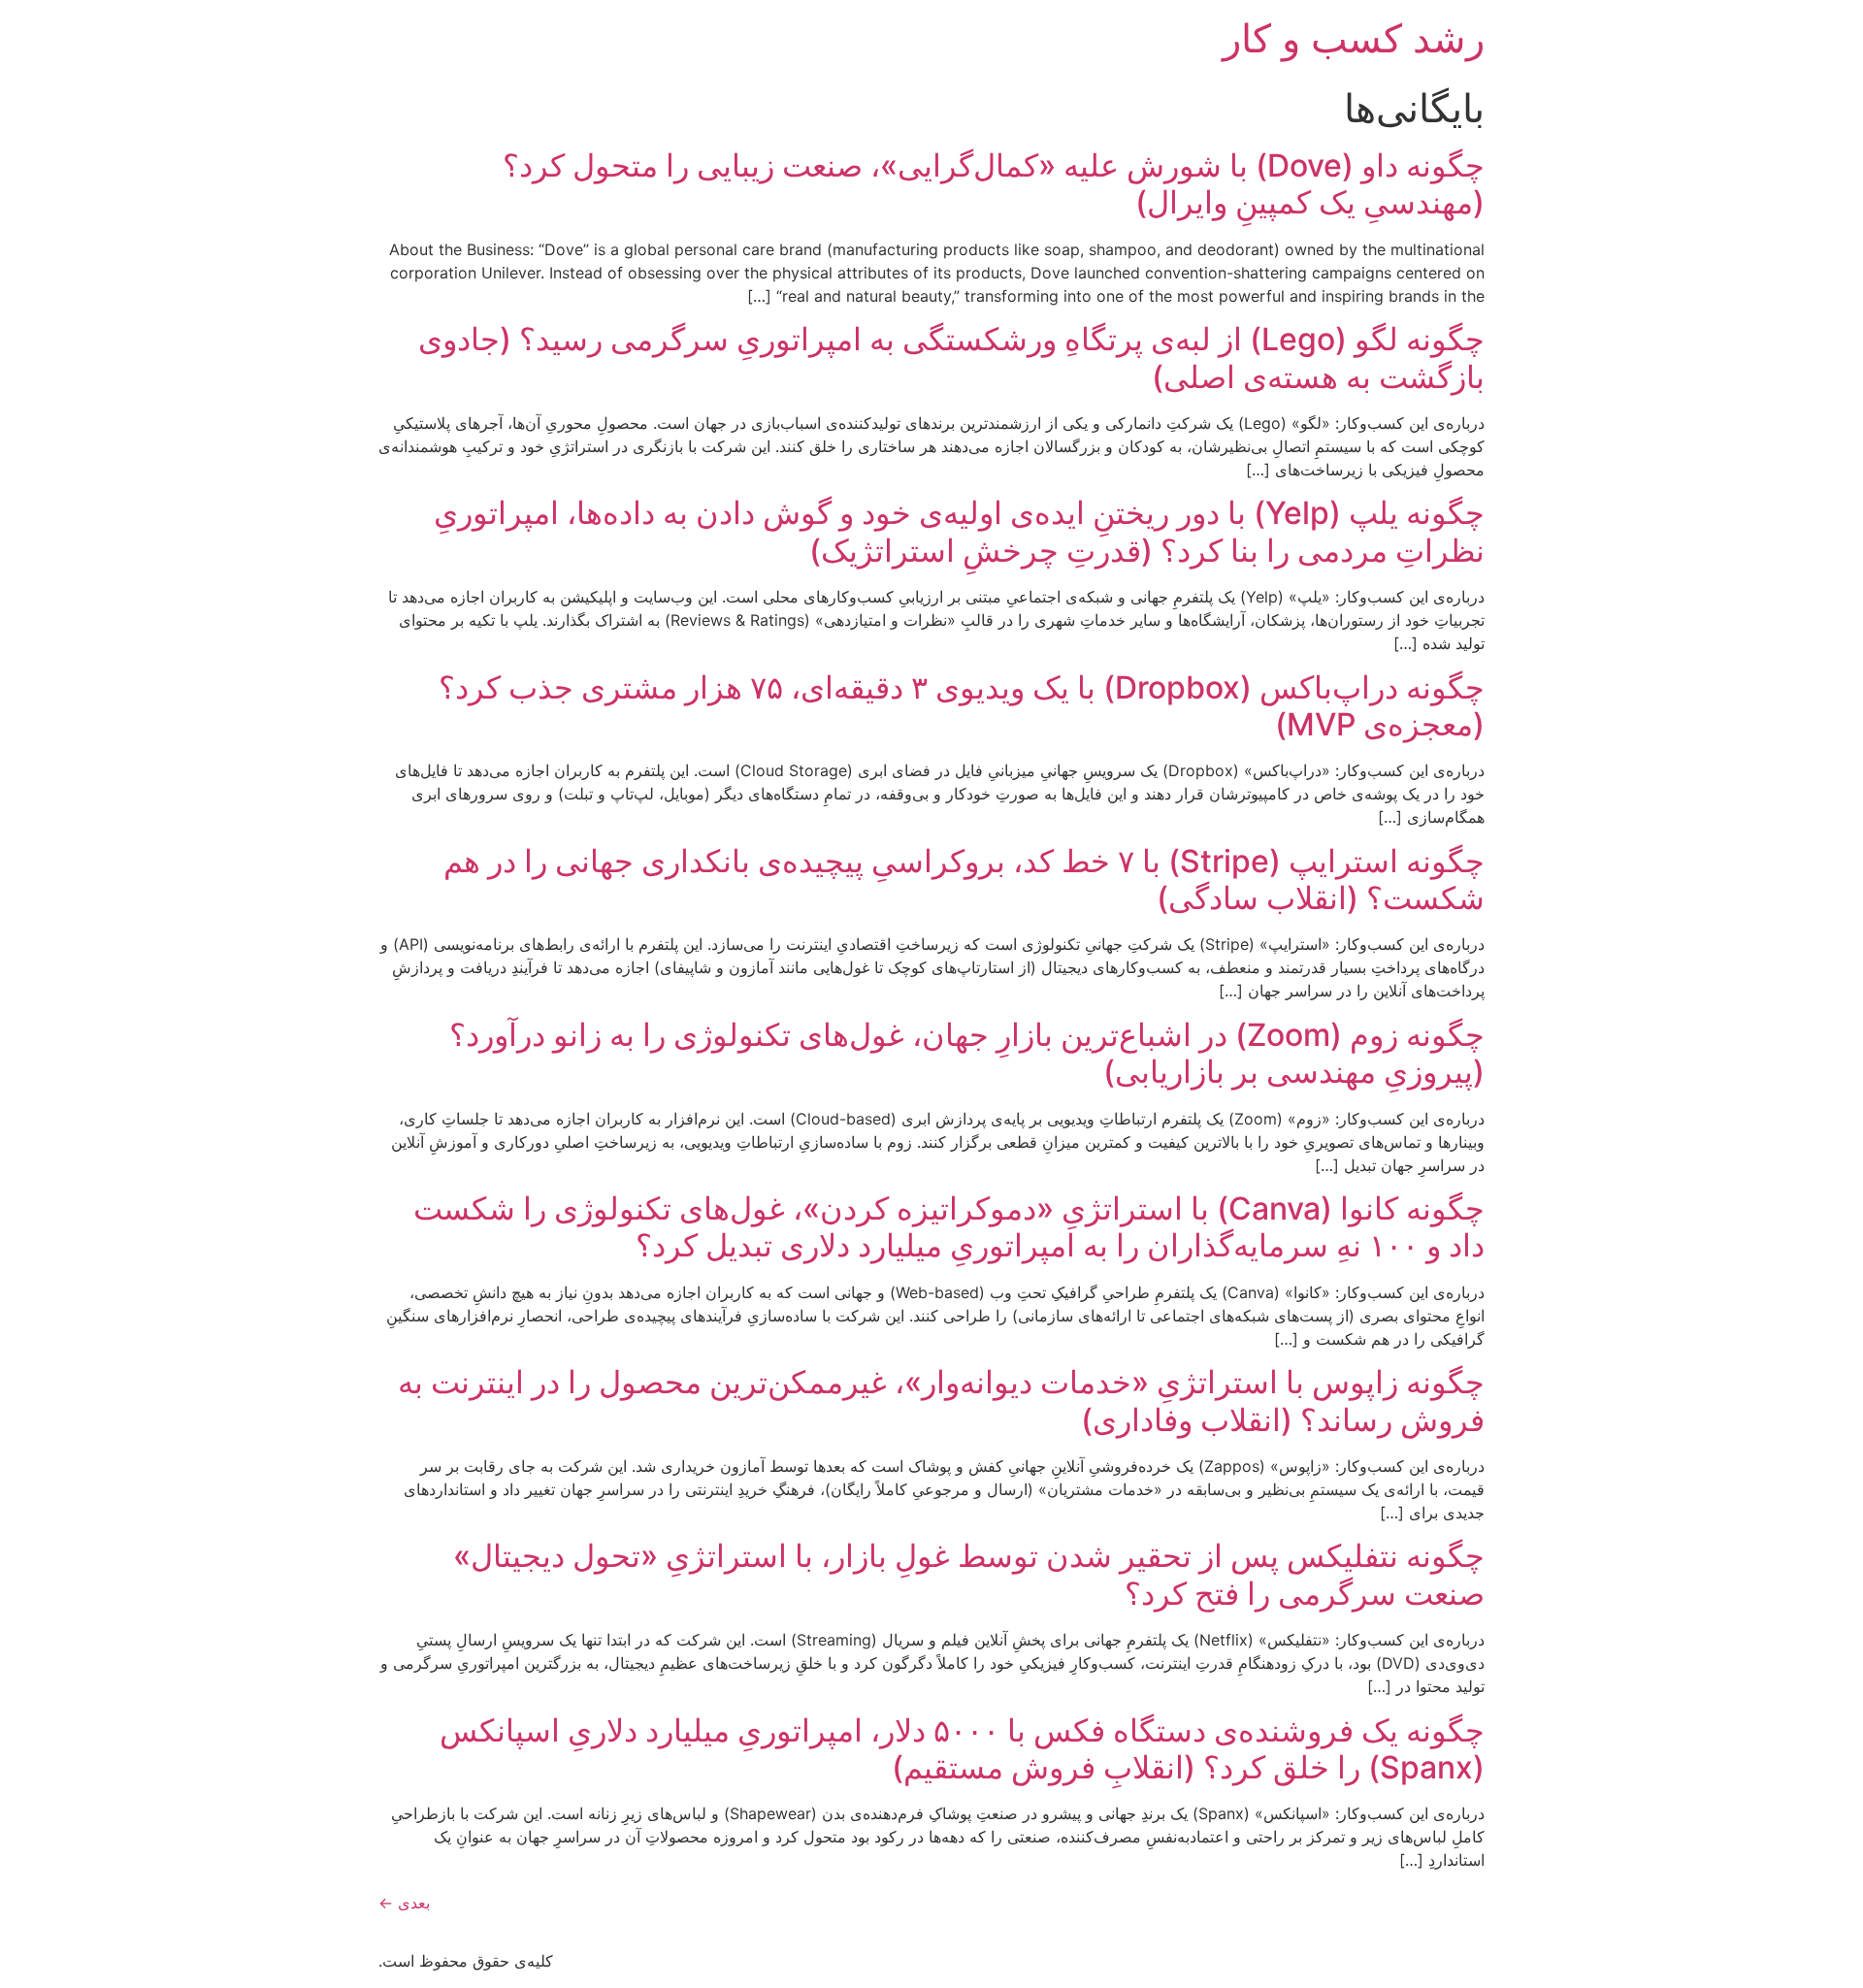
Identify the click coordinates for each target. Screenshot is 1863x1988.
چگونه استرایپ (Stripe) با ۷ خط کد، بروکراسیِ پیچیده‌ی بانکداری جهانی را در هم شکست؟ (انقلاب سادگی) (964, 880)
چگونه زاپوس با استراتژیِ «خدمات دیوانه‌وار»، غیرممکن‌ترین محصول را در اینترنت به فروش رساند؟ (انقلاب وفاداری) (941, 1401)
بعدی (404, 1903)
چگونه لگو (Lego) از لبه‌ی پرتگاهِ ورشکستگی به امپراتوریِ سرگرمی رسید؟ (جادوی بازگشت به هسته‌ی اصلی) (951, 358)
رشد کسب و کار (1354, 38)
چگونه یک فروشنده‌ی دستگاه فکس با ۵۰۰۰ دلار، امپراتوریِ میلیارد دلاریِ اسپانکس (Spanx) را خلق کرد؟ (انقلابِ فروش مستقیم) (962, 1749)
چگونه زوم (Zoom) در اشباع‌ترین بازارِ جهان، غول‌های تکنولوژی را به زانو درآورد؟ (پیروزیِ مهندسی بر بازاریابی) (967, 1053)
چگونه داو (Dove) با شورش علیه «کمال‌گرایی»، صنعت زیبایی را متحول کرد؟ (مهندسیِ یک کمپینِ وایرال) (994, 184)
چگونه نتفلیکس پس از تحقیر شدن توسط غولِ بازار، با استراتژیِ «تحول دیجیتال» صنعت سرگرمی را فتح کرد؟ (969, 1574)
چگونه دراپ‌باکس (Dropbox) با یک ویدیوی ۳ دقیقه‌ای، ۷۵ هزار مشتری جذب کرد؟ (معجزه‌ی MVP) (962, 706)
